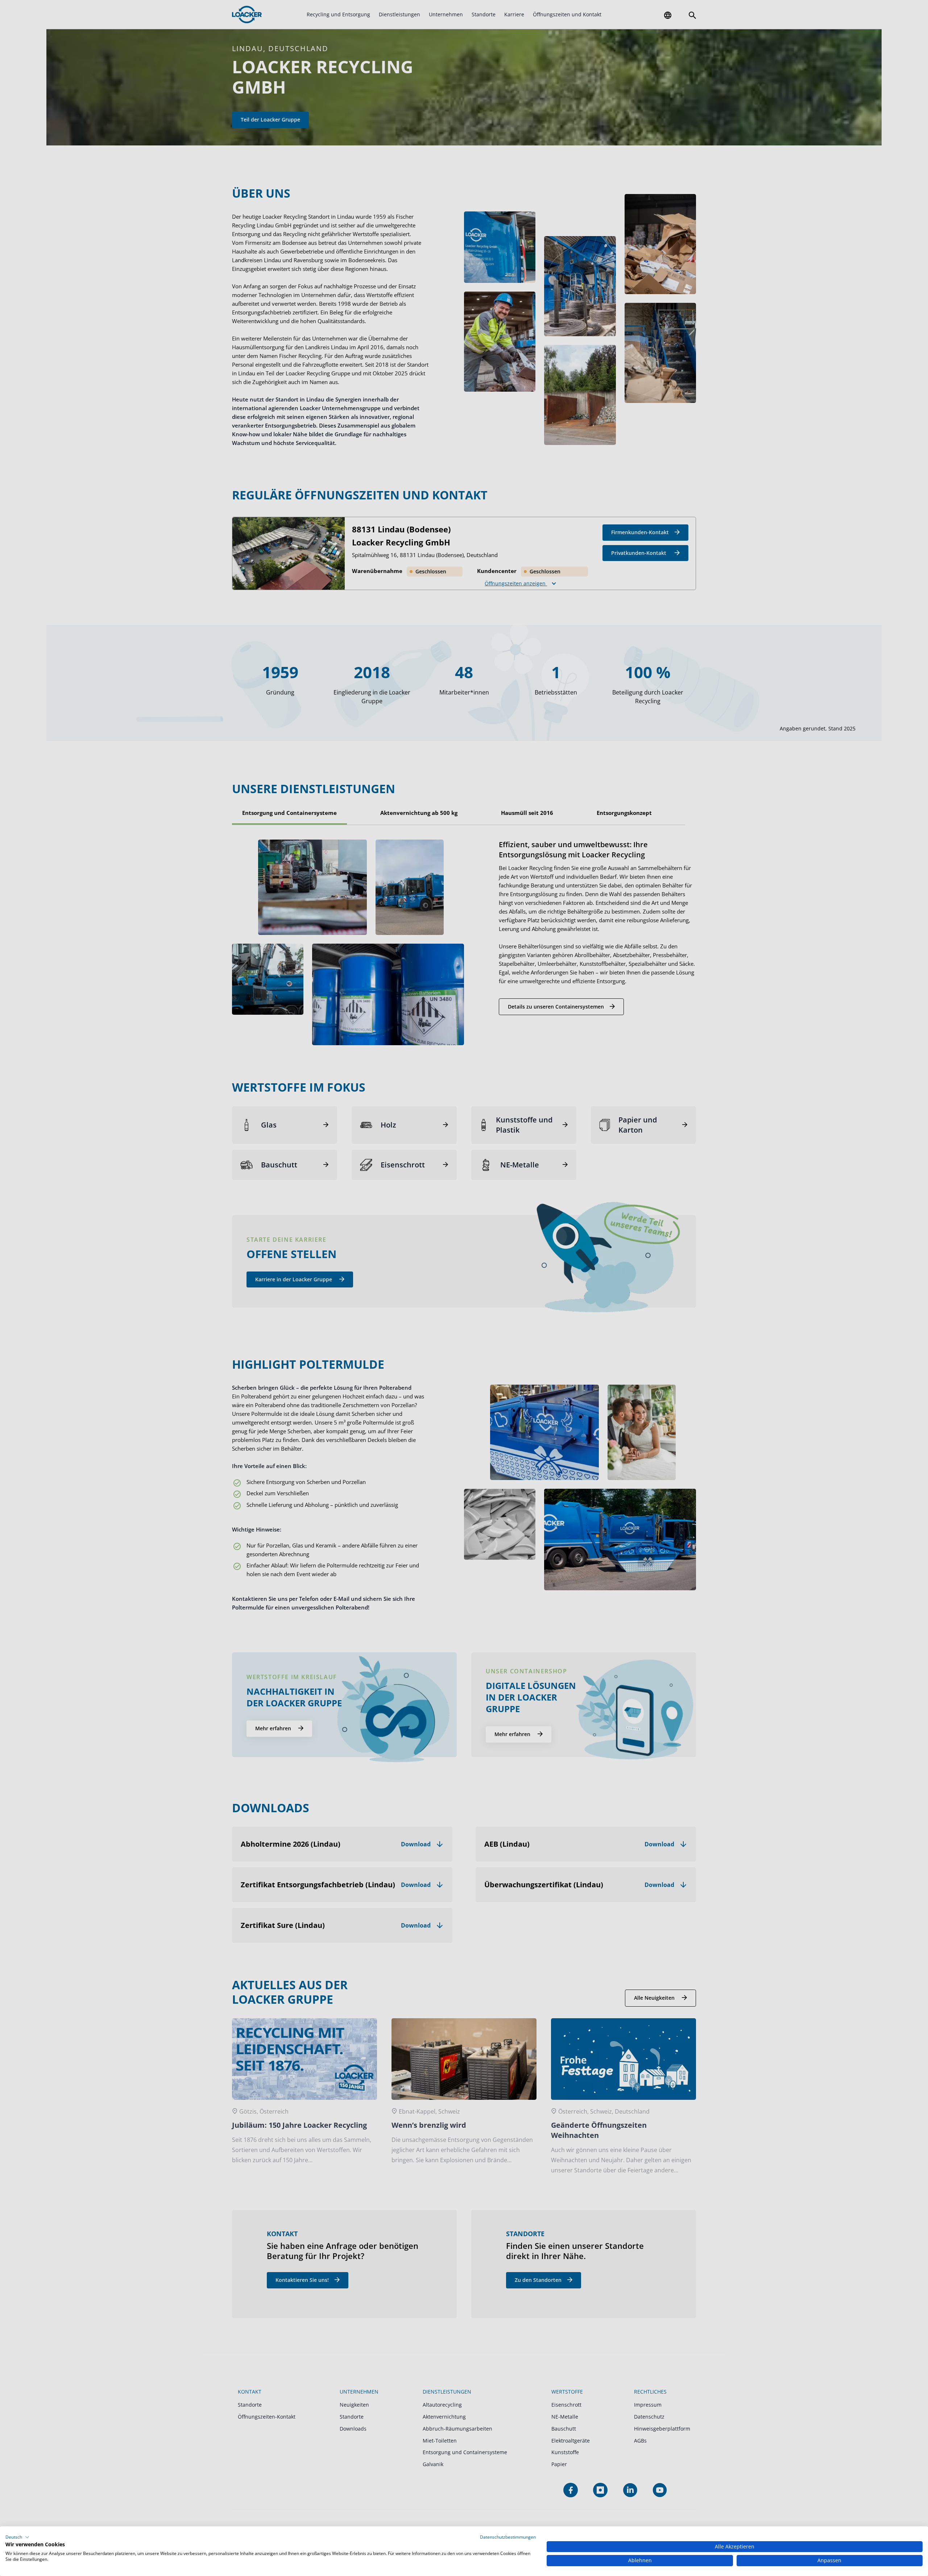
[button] (17, 2537)
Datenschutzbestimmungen (508, 2537)
